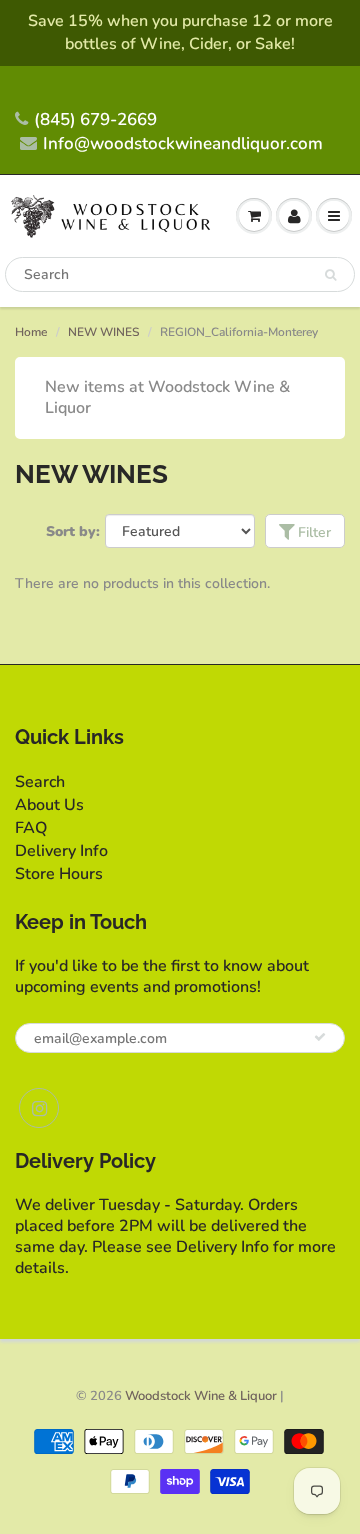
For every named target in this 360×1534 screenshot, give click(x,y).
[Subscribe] (320, 1037)
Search (40, 782)
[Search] (330, 275)
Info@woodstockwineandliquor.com (183, 143)
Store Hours (59, 874)
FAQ (31, 828)
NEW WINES (103, 332)
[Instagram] (39, 1108)
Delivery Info (61, 851)
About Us (49, 805)
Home (31, 332)
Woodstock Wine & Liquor (201, 1396)
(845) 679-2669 (95, 119)
